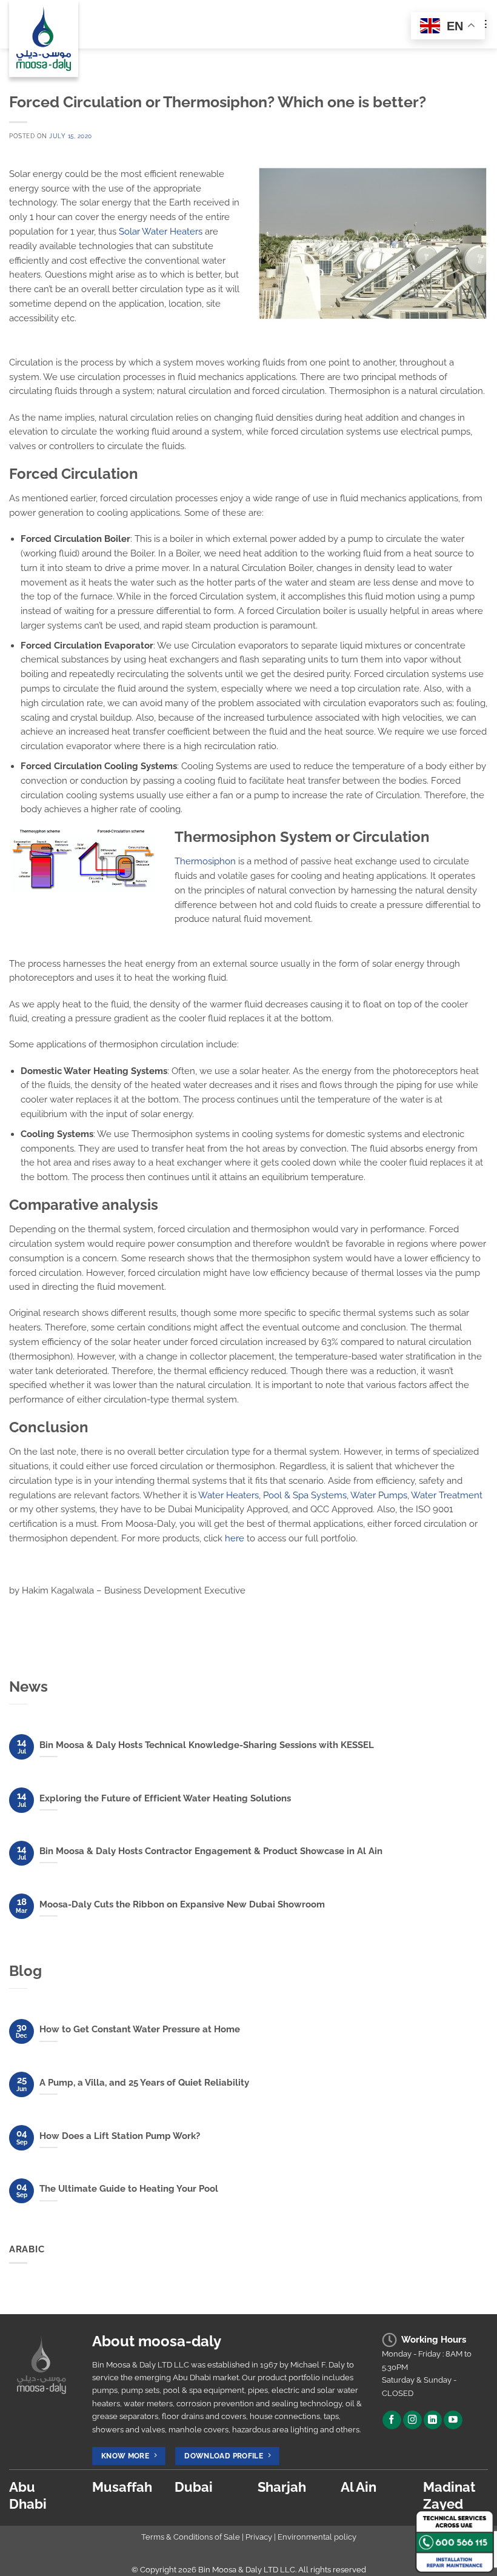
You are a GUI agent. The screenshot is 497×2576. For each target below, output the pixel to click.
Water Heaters (228, 1495)
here (236, 1538)
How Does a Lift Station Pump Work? (120, 2136)
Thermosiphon (205, 861)
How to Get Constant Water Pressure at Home (140, 2029)
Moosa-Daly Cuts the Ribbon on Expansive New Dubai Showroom (182, 1904)
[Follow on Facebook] (392, 2420)
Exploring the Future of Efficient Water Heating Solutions (165, 1798)
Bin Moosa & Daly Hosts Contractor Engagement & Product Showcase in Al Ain (211, 1851)
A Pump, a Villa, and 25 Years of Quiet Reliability (144, 2083)
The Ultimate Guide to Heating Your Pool (129, 2189)
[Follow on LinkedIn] (433, 2420)
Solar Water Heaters (161, 231)
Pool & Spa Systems (305, 1495)
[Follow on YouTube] (453, 2420)
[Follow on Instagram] (412, 2420)
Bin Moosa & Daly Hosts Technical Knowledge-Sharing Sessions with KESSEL (207, 1745)
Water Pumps (379, 1495)
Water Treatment (447, 1495)
